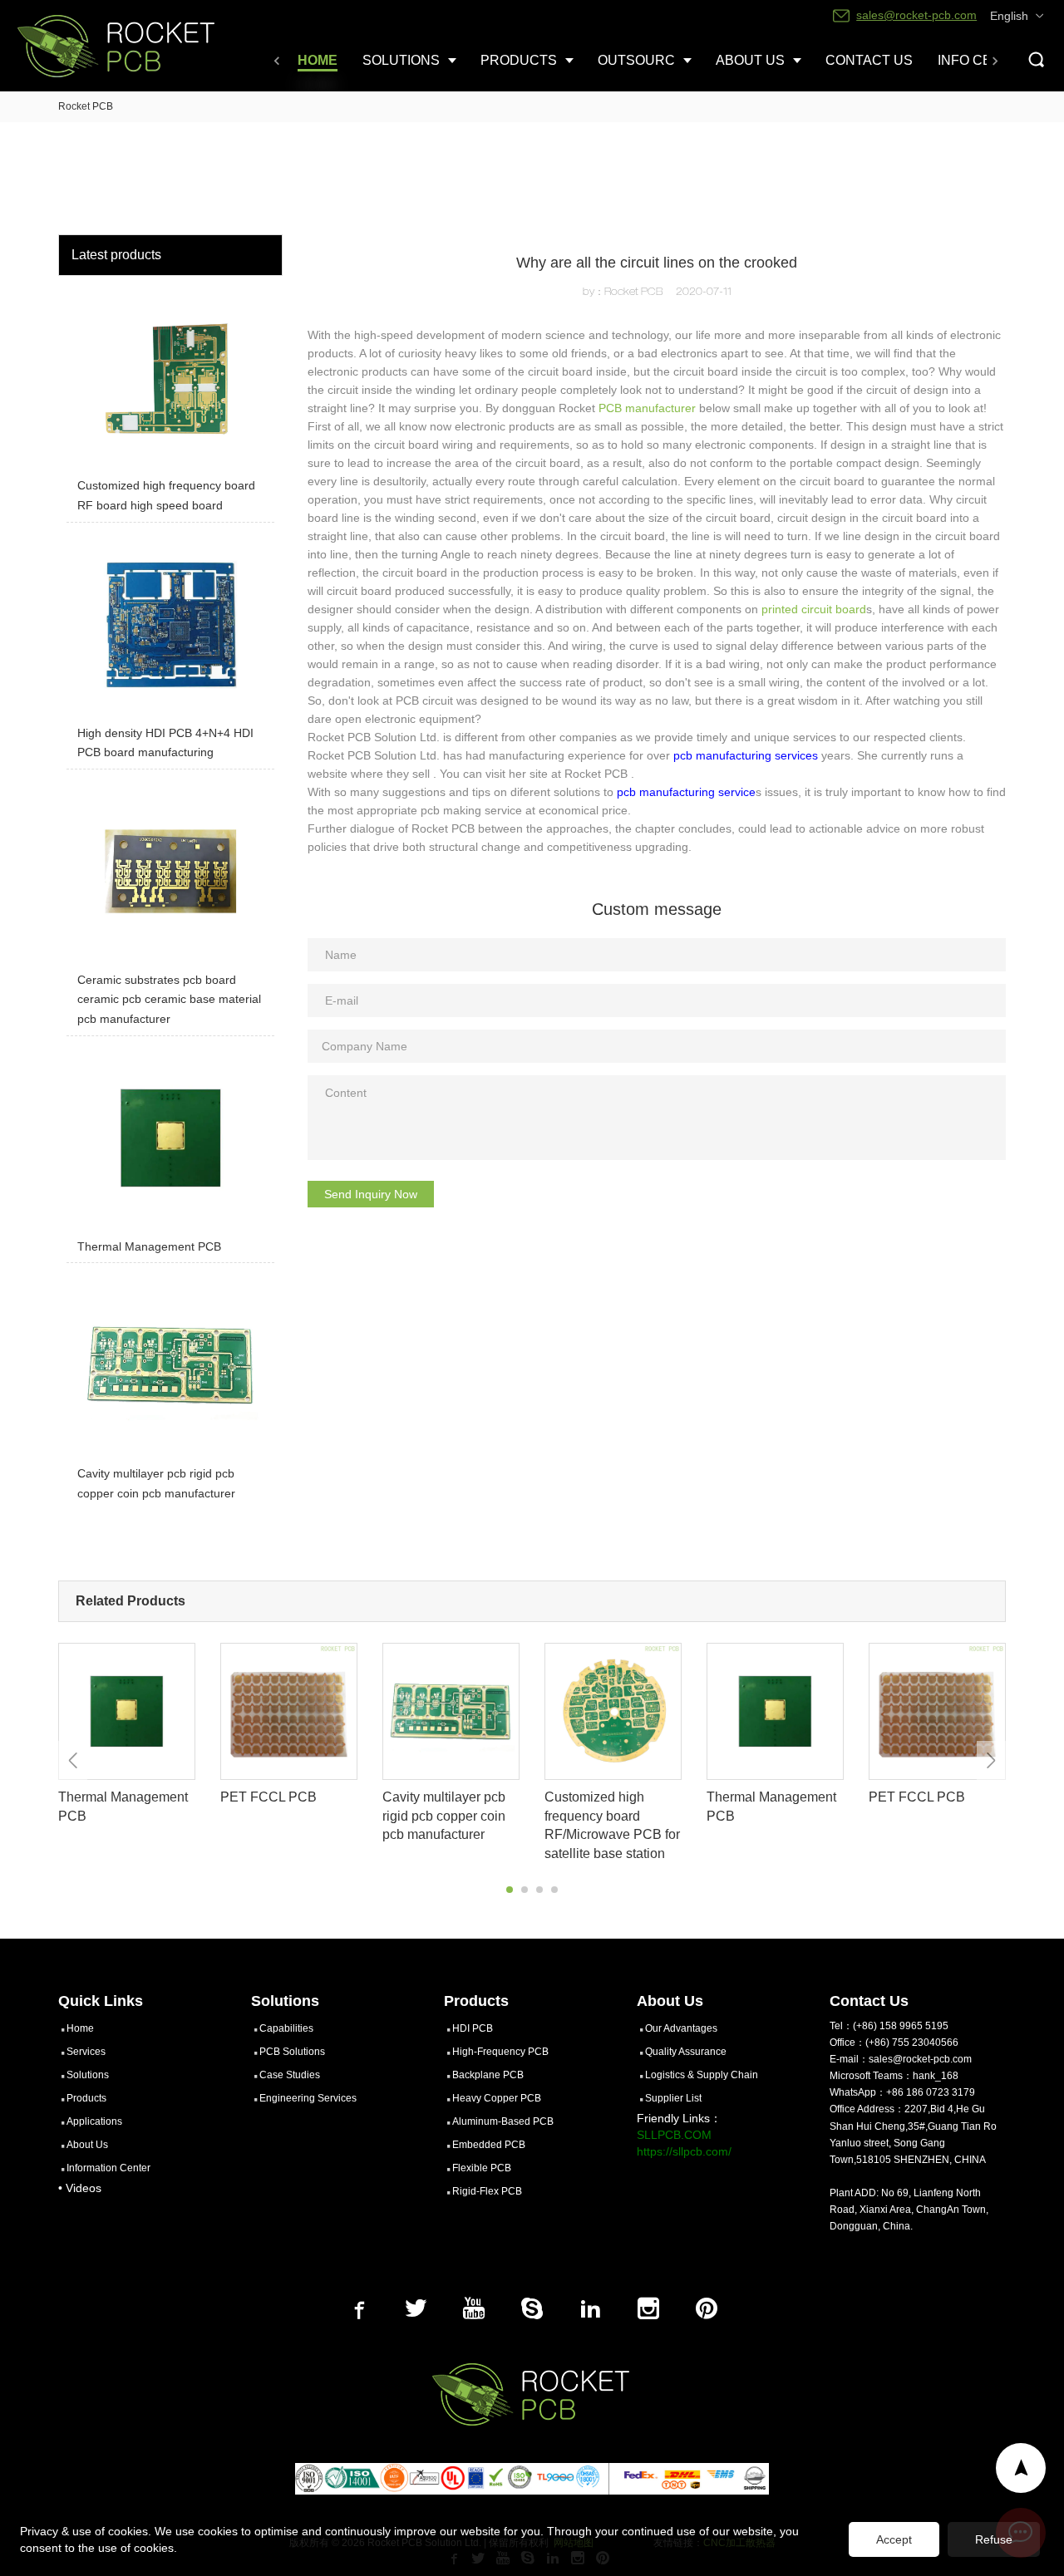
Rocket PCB (86, 106)
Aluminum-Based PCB (503, 2121)
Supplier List (673, 2098)
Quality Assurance (686, 2052)
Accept (894, 2539)
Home (80, 2028)
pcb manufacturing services (746, 755)
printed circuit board (814, 609)
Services (86, 2052)
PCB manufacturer (647, 408)
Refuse (994, 2539)
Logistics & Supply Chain (702, 2075)
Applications (94, 2121)
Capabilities (286, 2028)
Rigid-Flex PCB (487, 2191)
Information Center (108, 2168)
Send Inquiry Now (371, 1194)
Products (86, 2098)
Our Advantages (681, 2028)
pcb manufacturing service (686, 792)
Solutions (88, 2075)
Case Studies (290, 2075)
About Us (87, 2145)
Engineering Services (308, 2098)
